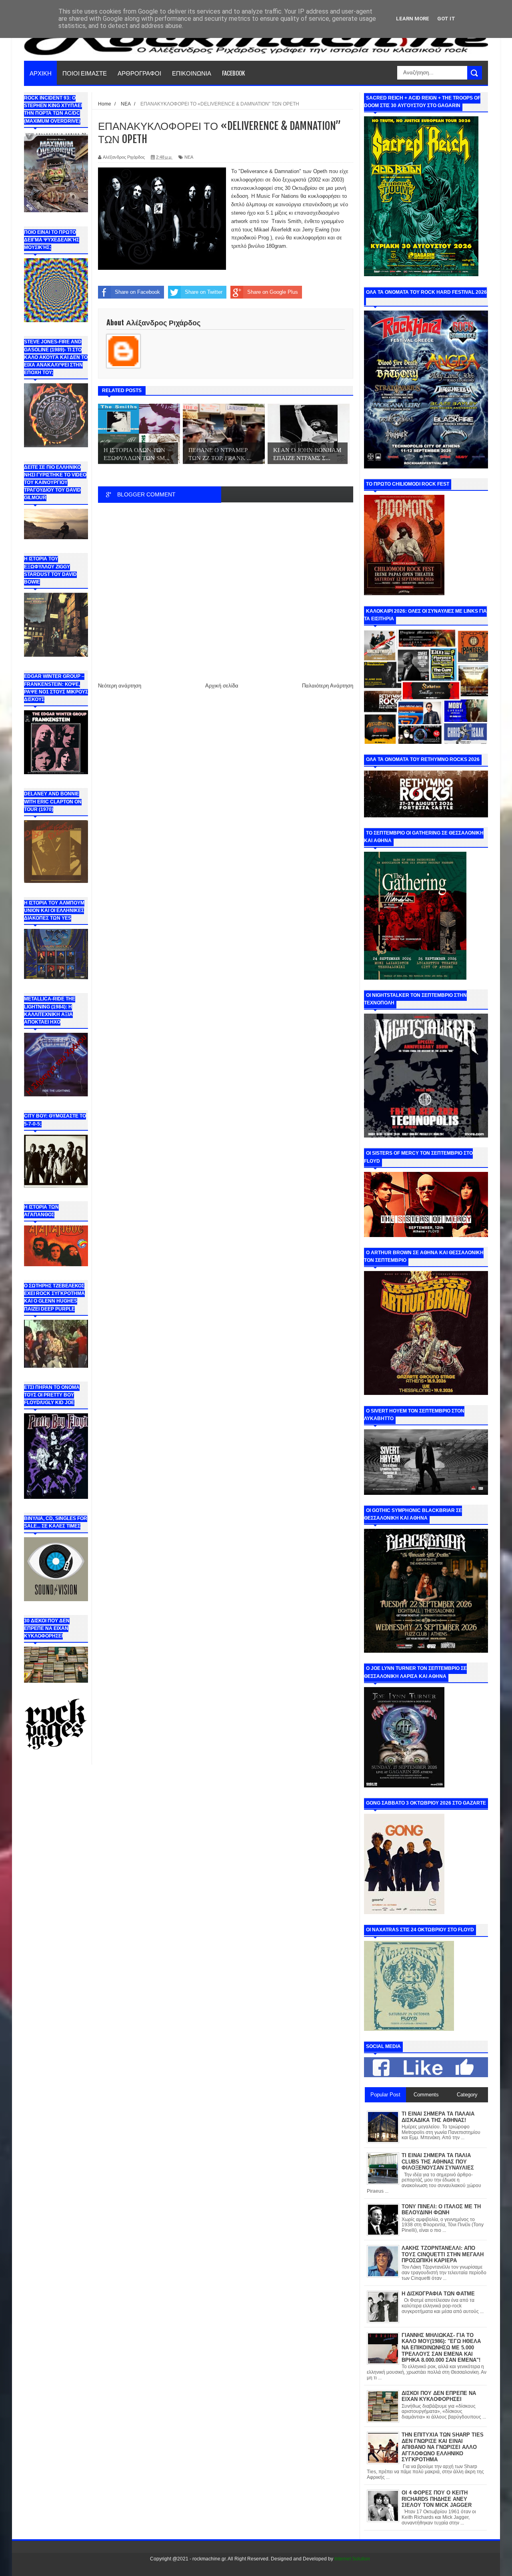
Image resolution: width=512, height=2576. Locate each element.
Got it (446, 19)
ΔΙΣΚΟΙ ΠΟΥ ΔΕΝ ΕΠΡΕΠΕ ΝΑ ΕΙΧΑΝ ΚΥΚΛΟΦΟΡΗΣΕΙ (439, 2396)
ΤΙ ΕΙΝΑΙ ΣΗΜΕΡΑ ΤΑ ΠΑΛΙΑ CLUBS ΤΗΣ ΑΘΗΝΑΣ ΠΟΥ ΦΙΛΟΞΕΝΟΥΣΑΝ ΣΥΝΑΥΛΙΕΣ (438, 2162)
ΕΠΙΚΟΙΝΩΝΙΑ (192, 73)
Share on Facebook (137, 292)
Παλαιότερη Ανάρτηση (328, 686)
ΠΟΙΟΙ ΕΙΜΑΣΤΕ (85, 73)
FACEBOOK (233, 73)
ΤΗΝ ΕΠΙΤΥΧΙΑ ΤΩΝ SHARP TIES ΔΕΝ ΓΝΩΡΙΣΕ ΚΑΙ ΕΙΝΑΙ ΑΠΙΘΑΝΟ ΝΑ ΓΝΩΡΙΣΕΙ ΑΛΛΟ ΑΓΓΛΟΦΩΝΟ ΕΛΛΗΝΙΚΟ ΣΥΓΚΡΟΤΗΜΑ (443, 2447)
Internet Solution (352, 2559)
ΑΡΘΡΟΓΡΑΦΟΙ (139, 73)
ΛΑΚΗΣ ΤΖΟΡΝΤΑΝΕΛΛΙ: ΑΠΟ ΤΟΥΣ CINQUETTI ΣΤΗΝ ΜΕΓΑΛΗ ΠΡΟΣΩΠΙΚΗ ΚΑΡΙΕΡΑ (443, 2254)
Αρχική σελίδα (222, 686)
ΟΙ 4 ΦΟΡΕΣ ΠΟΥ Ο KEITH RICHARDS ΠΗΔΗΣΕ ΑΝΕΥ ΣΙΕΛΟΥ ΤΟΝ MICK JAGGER (437, 2499)
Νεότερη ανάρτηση (120, 686)
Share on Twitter (204, 292)
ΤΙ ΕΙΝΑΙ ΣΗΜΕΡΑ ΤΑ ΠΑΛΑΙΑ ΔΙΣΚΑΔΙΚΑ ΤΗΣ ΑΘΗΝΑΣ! (438, 2117)
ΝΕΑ (189, 157)
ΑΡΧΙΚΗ (41, 73)
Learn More (413, 19)
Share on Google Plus (273, 292)
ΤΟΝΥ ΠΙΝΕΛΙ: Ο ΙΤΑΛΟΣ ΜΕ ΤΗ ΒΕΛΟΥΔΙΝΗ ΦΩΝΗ (441, 2210)
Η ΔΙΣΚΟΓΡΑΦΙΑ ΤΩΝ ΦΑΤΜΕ (438, 2294)
